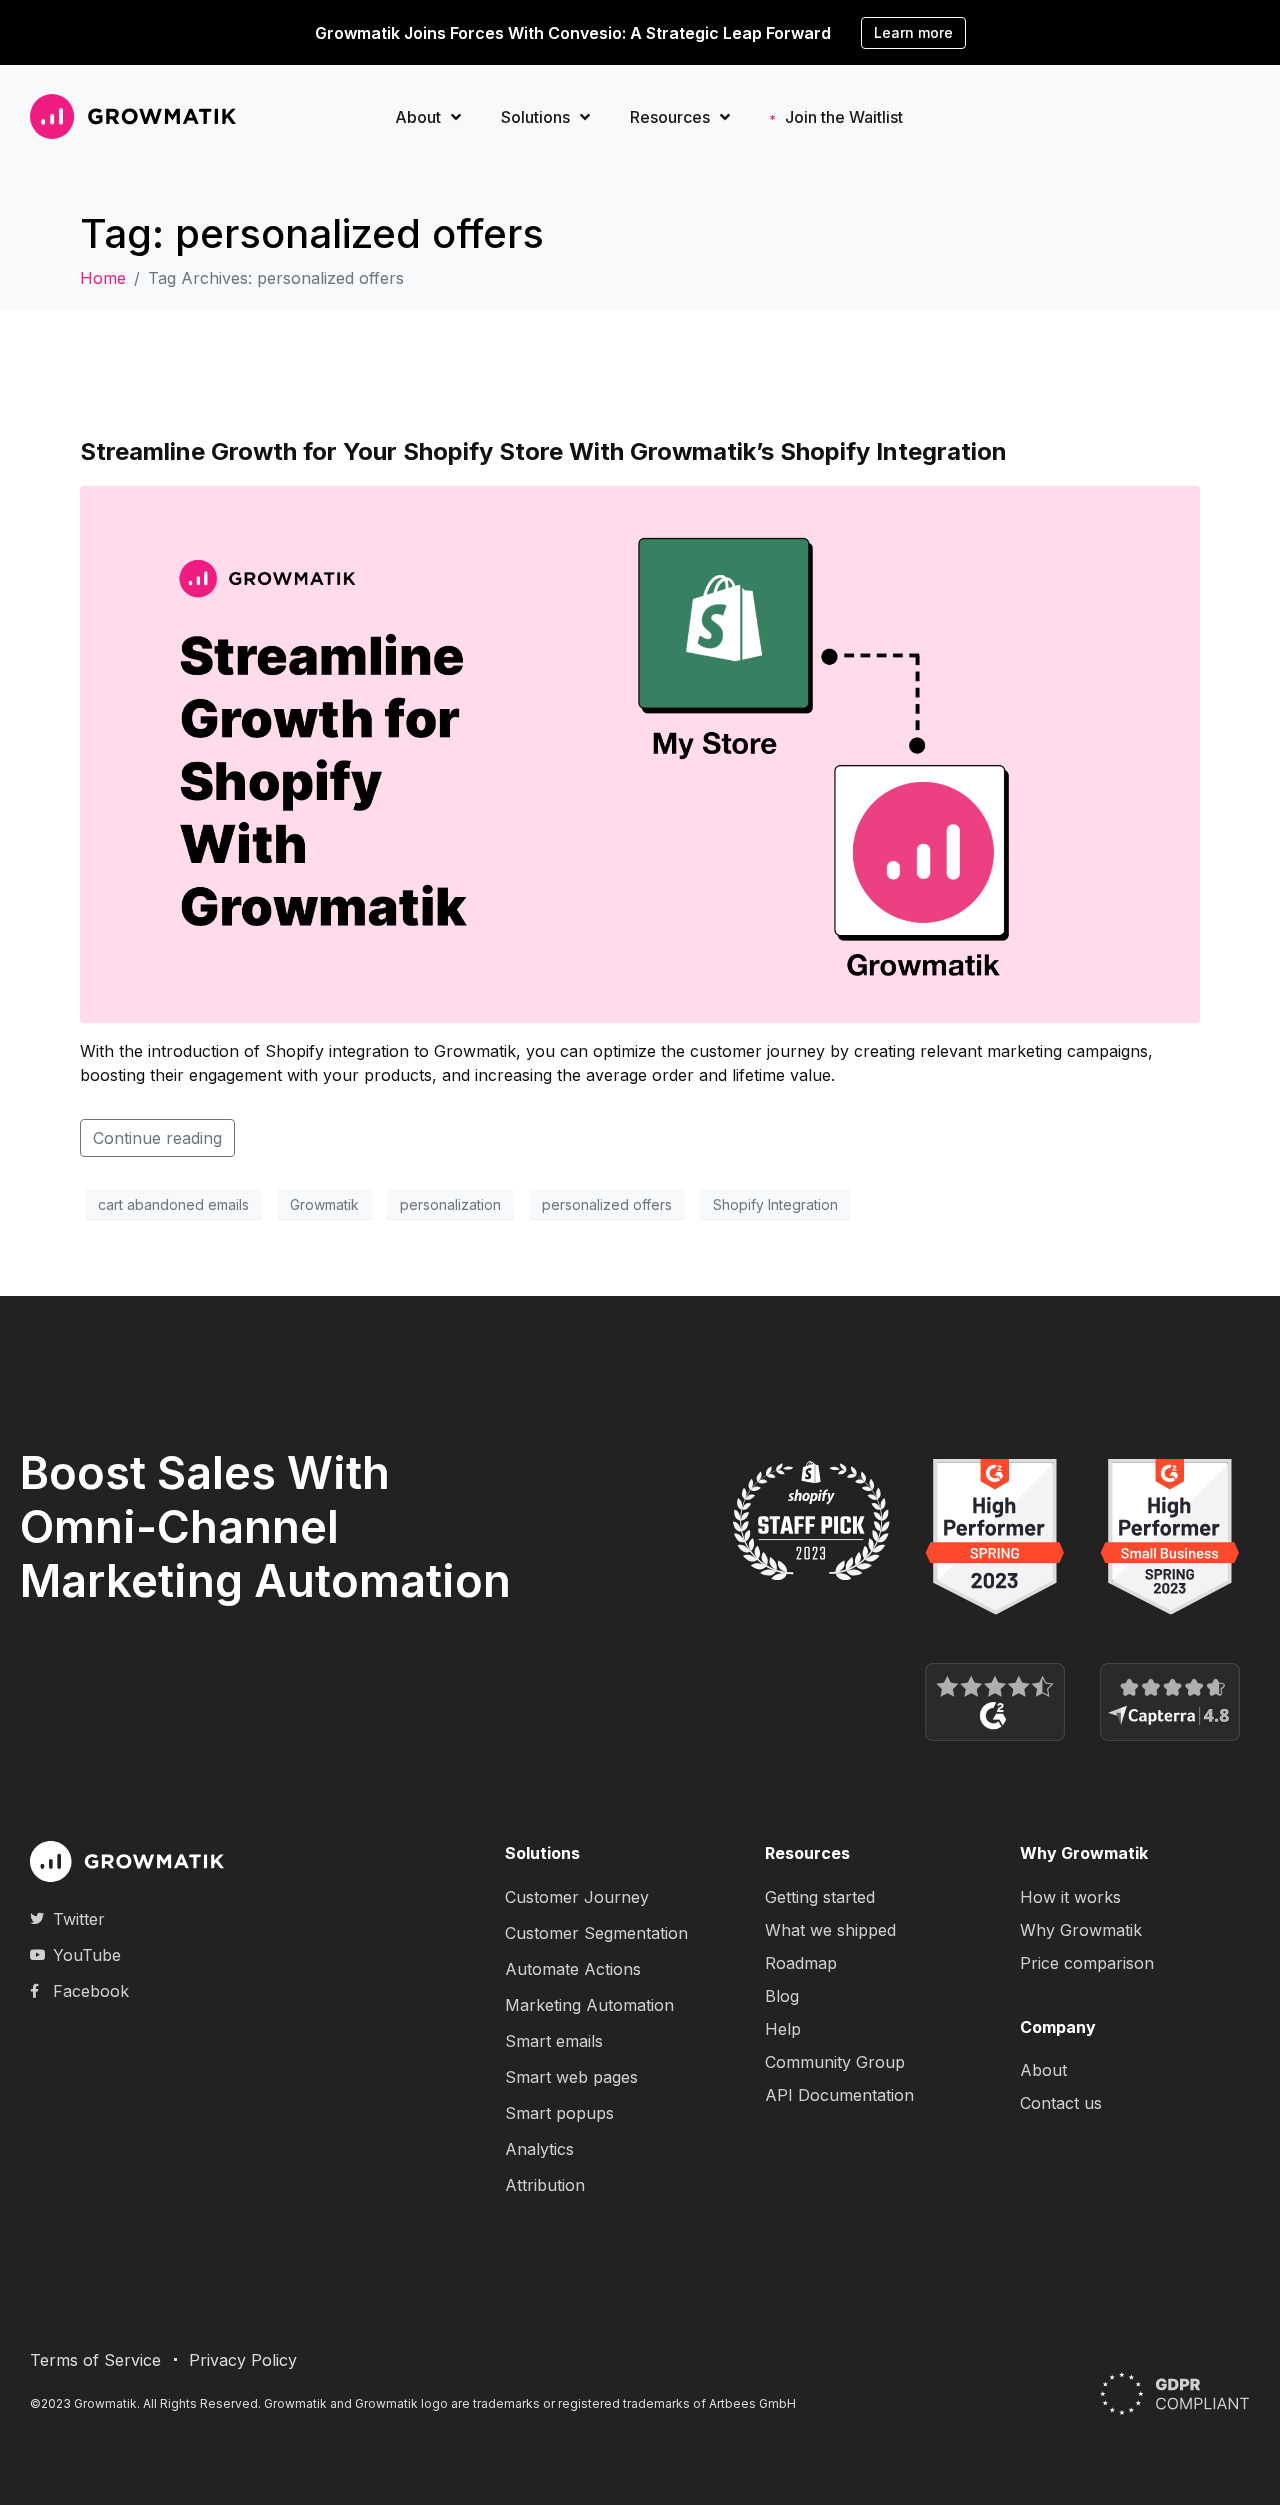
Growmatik (324, 1204)
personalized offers (607, 1204)
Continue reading (157, 1138)
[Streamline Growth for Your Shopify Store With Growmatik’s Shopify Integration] (640, 753)
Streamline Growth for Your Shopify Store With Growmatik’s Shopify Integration (543, 451)
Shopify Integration (775, 1204)
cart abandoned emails (173, 1204)
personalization (450, 1204)
